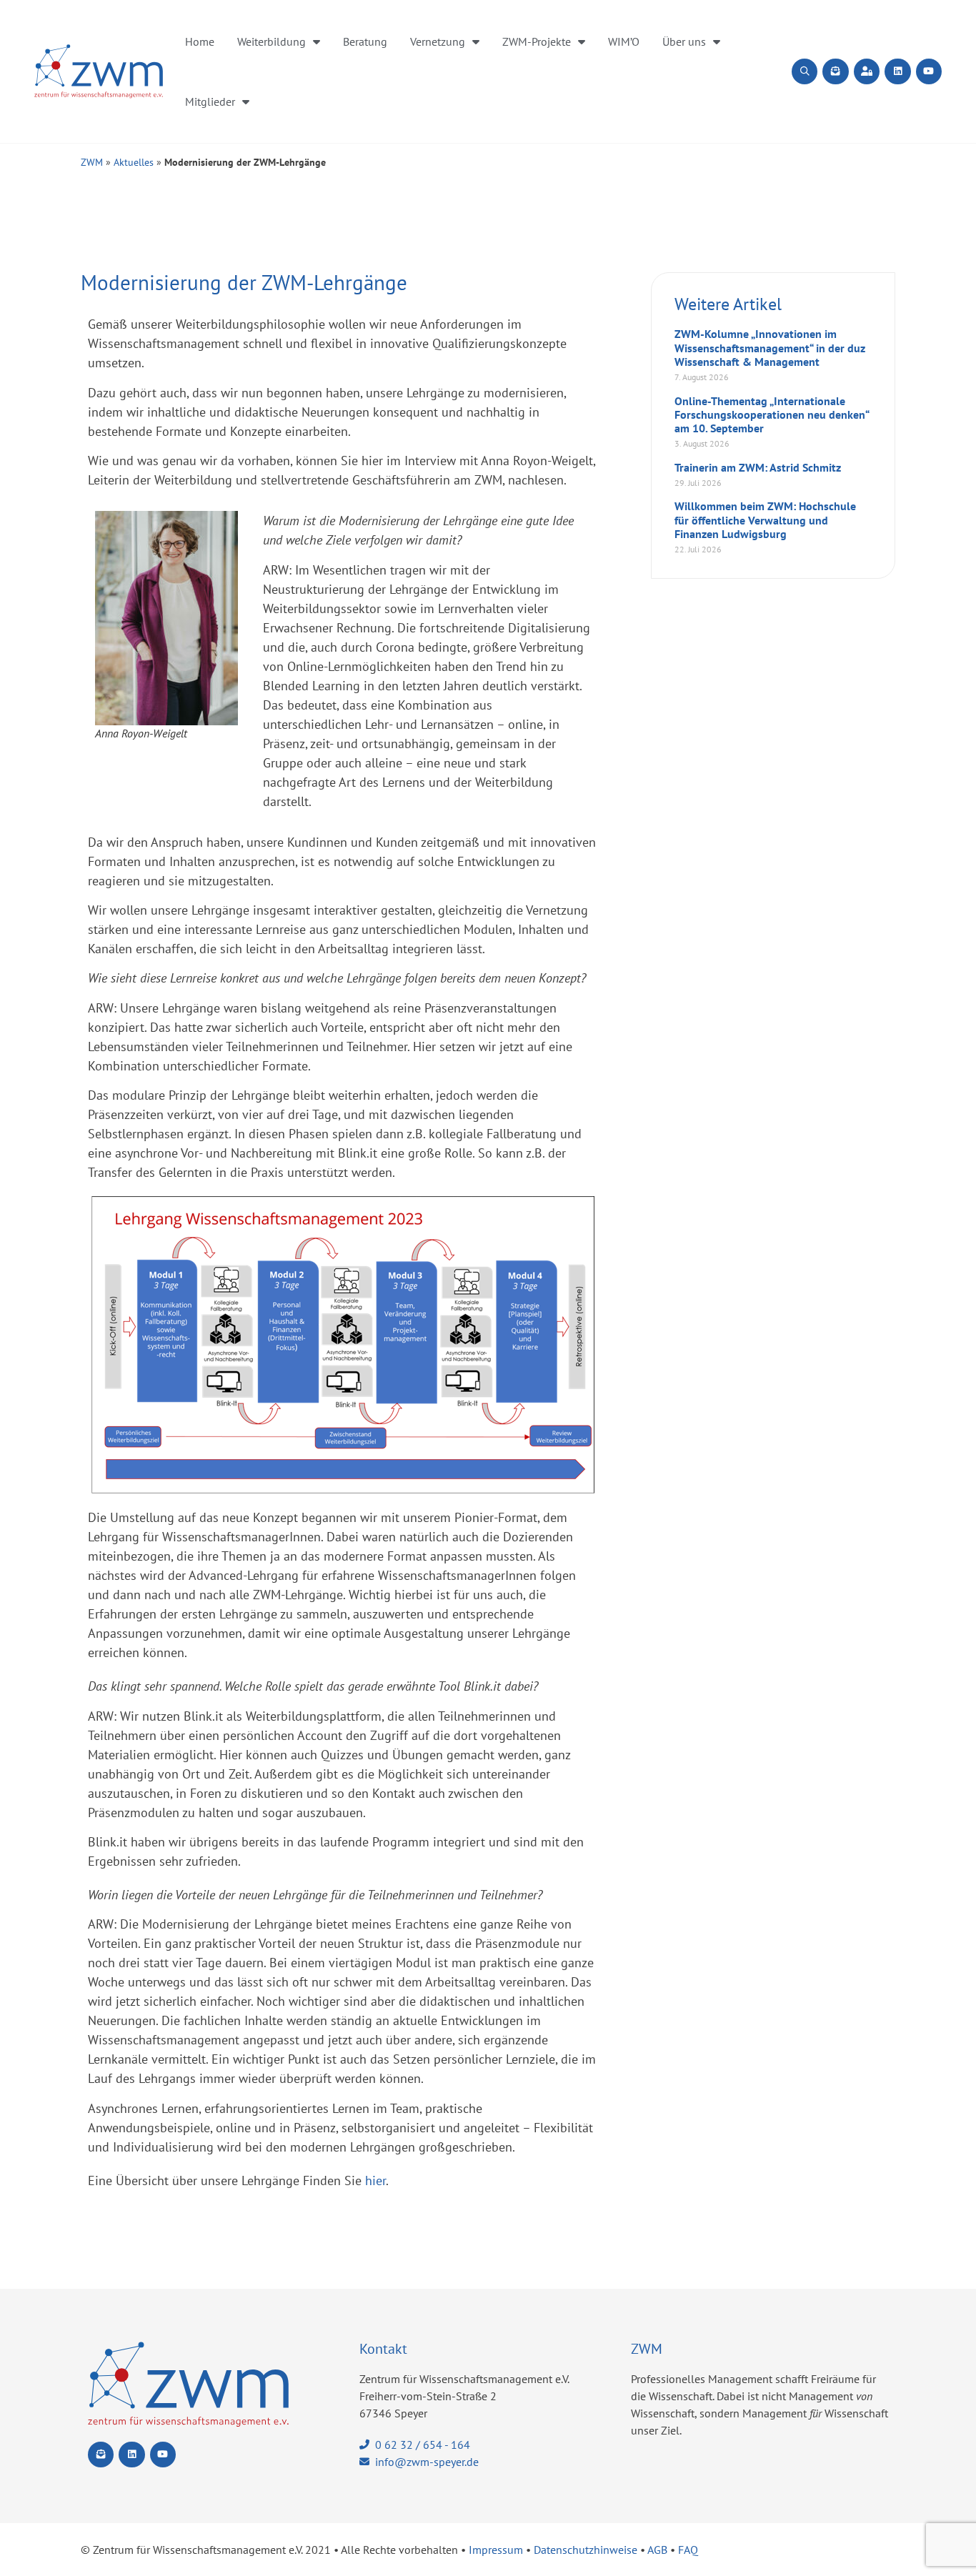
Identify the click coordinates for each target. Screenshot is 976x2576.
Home (200, 41)
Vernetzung (438, 41)
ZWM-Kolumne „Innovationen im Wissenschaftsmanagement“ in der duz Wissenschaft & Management (770, 347)
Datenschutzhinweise (586, 2550)
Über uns (684, 41)
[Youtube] (929, 71)
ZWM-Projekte (537, 41)
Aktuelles (134, 162)
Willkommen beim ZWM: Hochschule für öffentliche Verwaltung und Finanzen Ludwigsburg (765, 519)
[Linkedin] (897, 71)
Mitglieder (210, 101)
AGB (657, 2550)
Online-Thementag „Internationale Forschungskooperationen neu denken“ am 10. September (772, 414)
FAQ (688, 2550)
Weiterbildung (272, 41)
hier (375, 2180)
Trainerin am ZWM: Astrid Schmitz (758, 467)
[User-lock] (867, 71)
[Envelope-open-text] (835, 71)
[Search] (805, 71)
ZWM (92, 162)
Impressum (496, 2550)
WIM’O (624, 41)
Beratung (365, 41)
